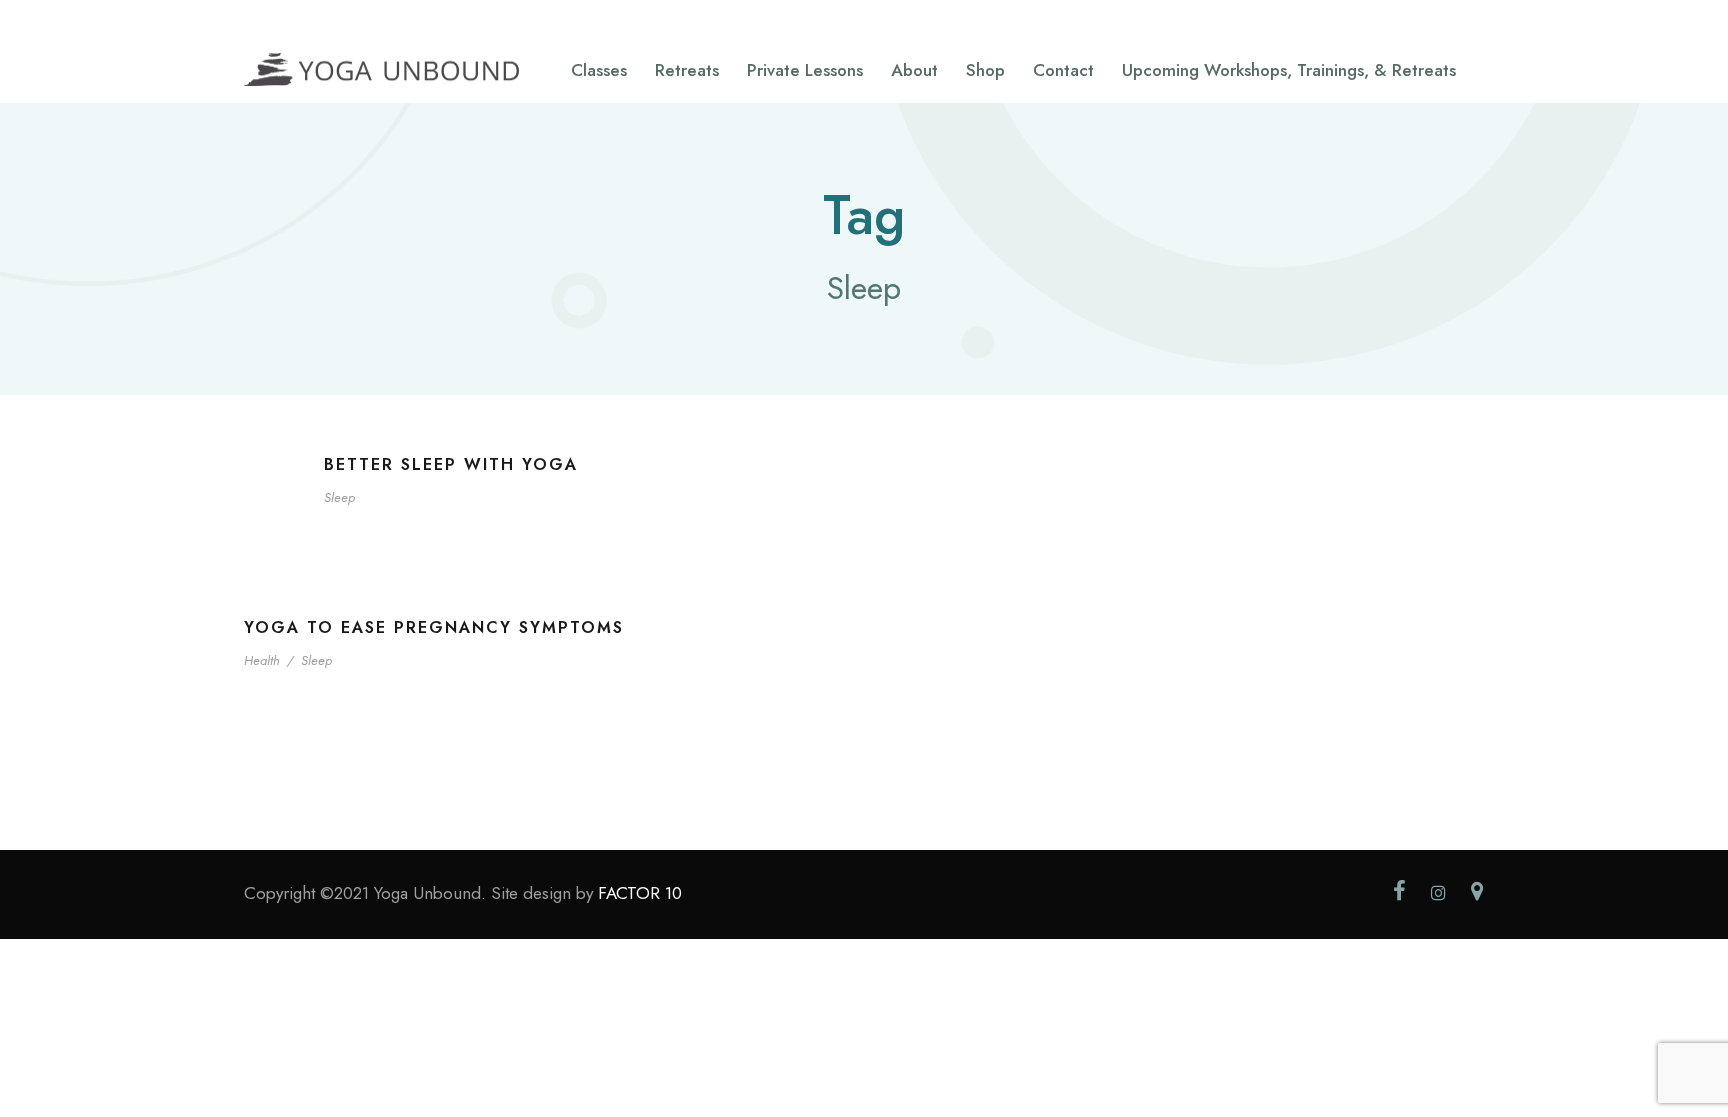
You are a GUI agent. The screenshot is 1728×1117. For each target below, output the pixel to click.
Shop (985, 70)
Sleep (339, 497)
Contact (1063, 70)
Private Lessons (805, 70)
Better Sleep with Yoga (451, 464)
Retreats (687, 70)
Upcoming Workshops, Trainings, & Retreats (1289, 70)
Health (262, 660)
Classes (599, 70)
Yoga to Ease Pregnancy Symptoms (434, 627)
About (914, 70)
